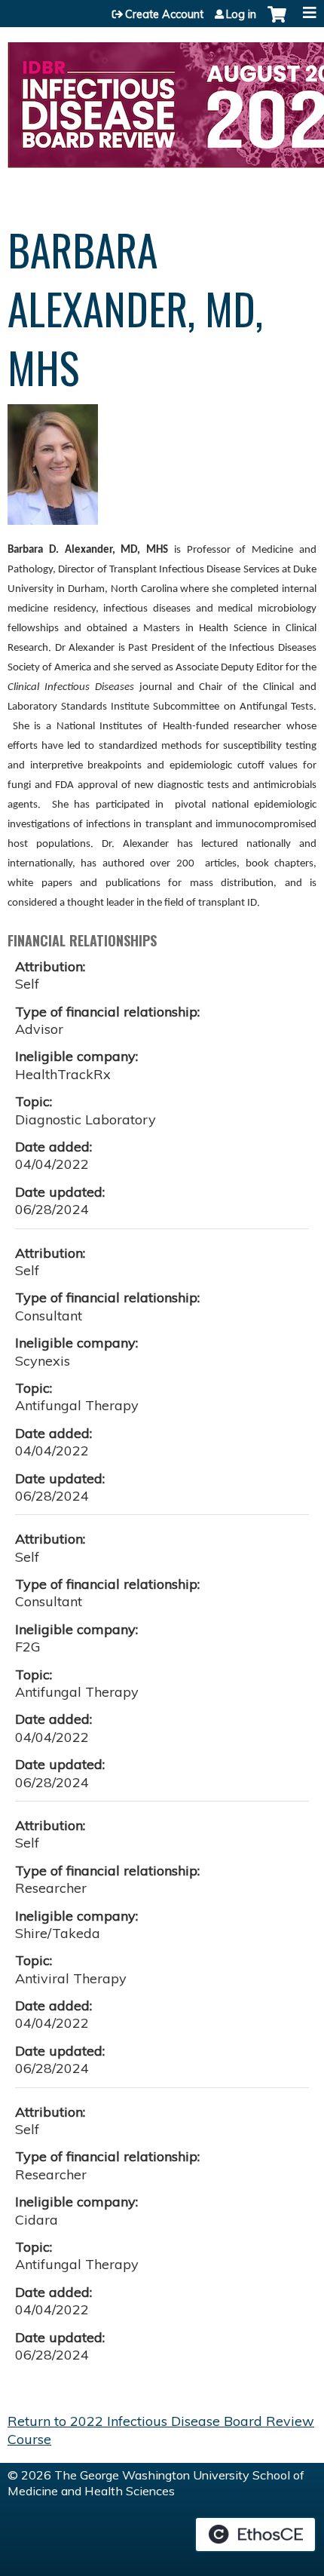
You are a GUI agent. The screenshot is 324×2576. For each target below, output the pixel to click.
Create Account (164, 14)
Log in (241, 14)
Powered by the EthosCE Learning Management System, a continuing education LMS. (255, 2535)
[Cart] (277, 22)
